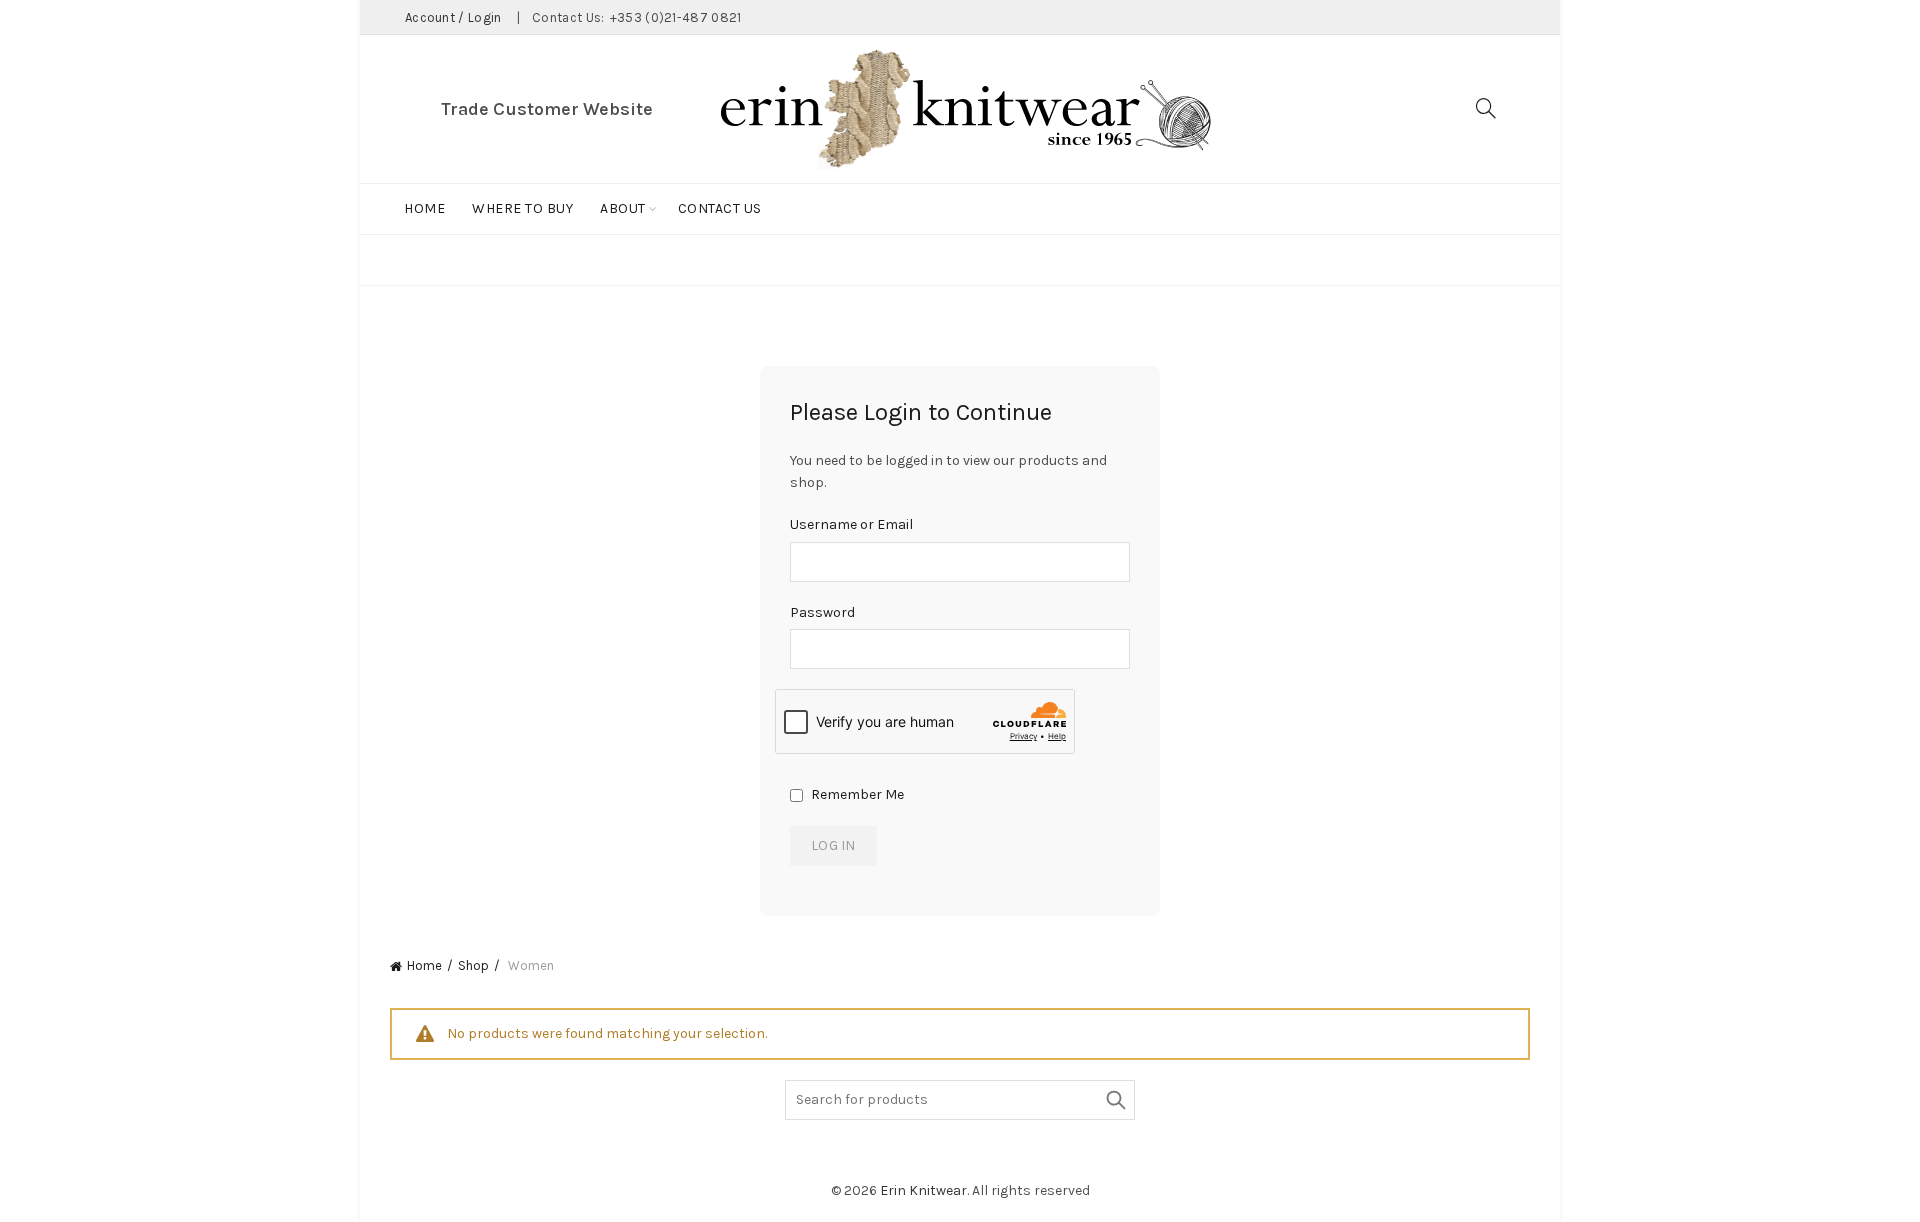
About (623, 208)
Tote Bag (837, 259)
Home (424, 208)
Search (1115, 1100)
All (472, 259)
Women (1433, 259)
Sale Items (1195, 259)
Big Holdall (555, 259)
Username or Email (851, 524)
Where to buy (522, 208)
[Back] (415, 262)
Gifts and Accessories (985, 259)
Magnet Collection (702, 259)
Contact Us (720, 208)
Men (1114, 259)
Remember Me (856, 794)
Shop (473, 965)
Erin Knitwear (923, 1190)
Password (822, 612)
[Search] (1486, 108)
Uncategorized (1320, 259)
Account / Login (453, 17)
